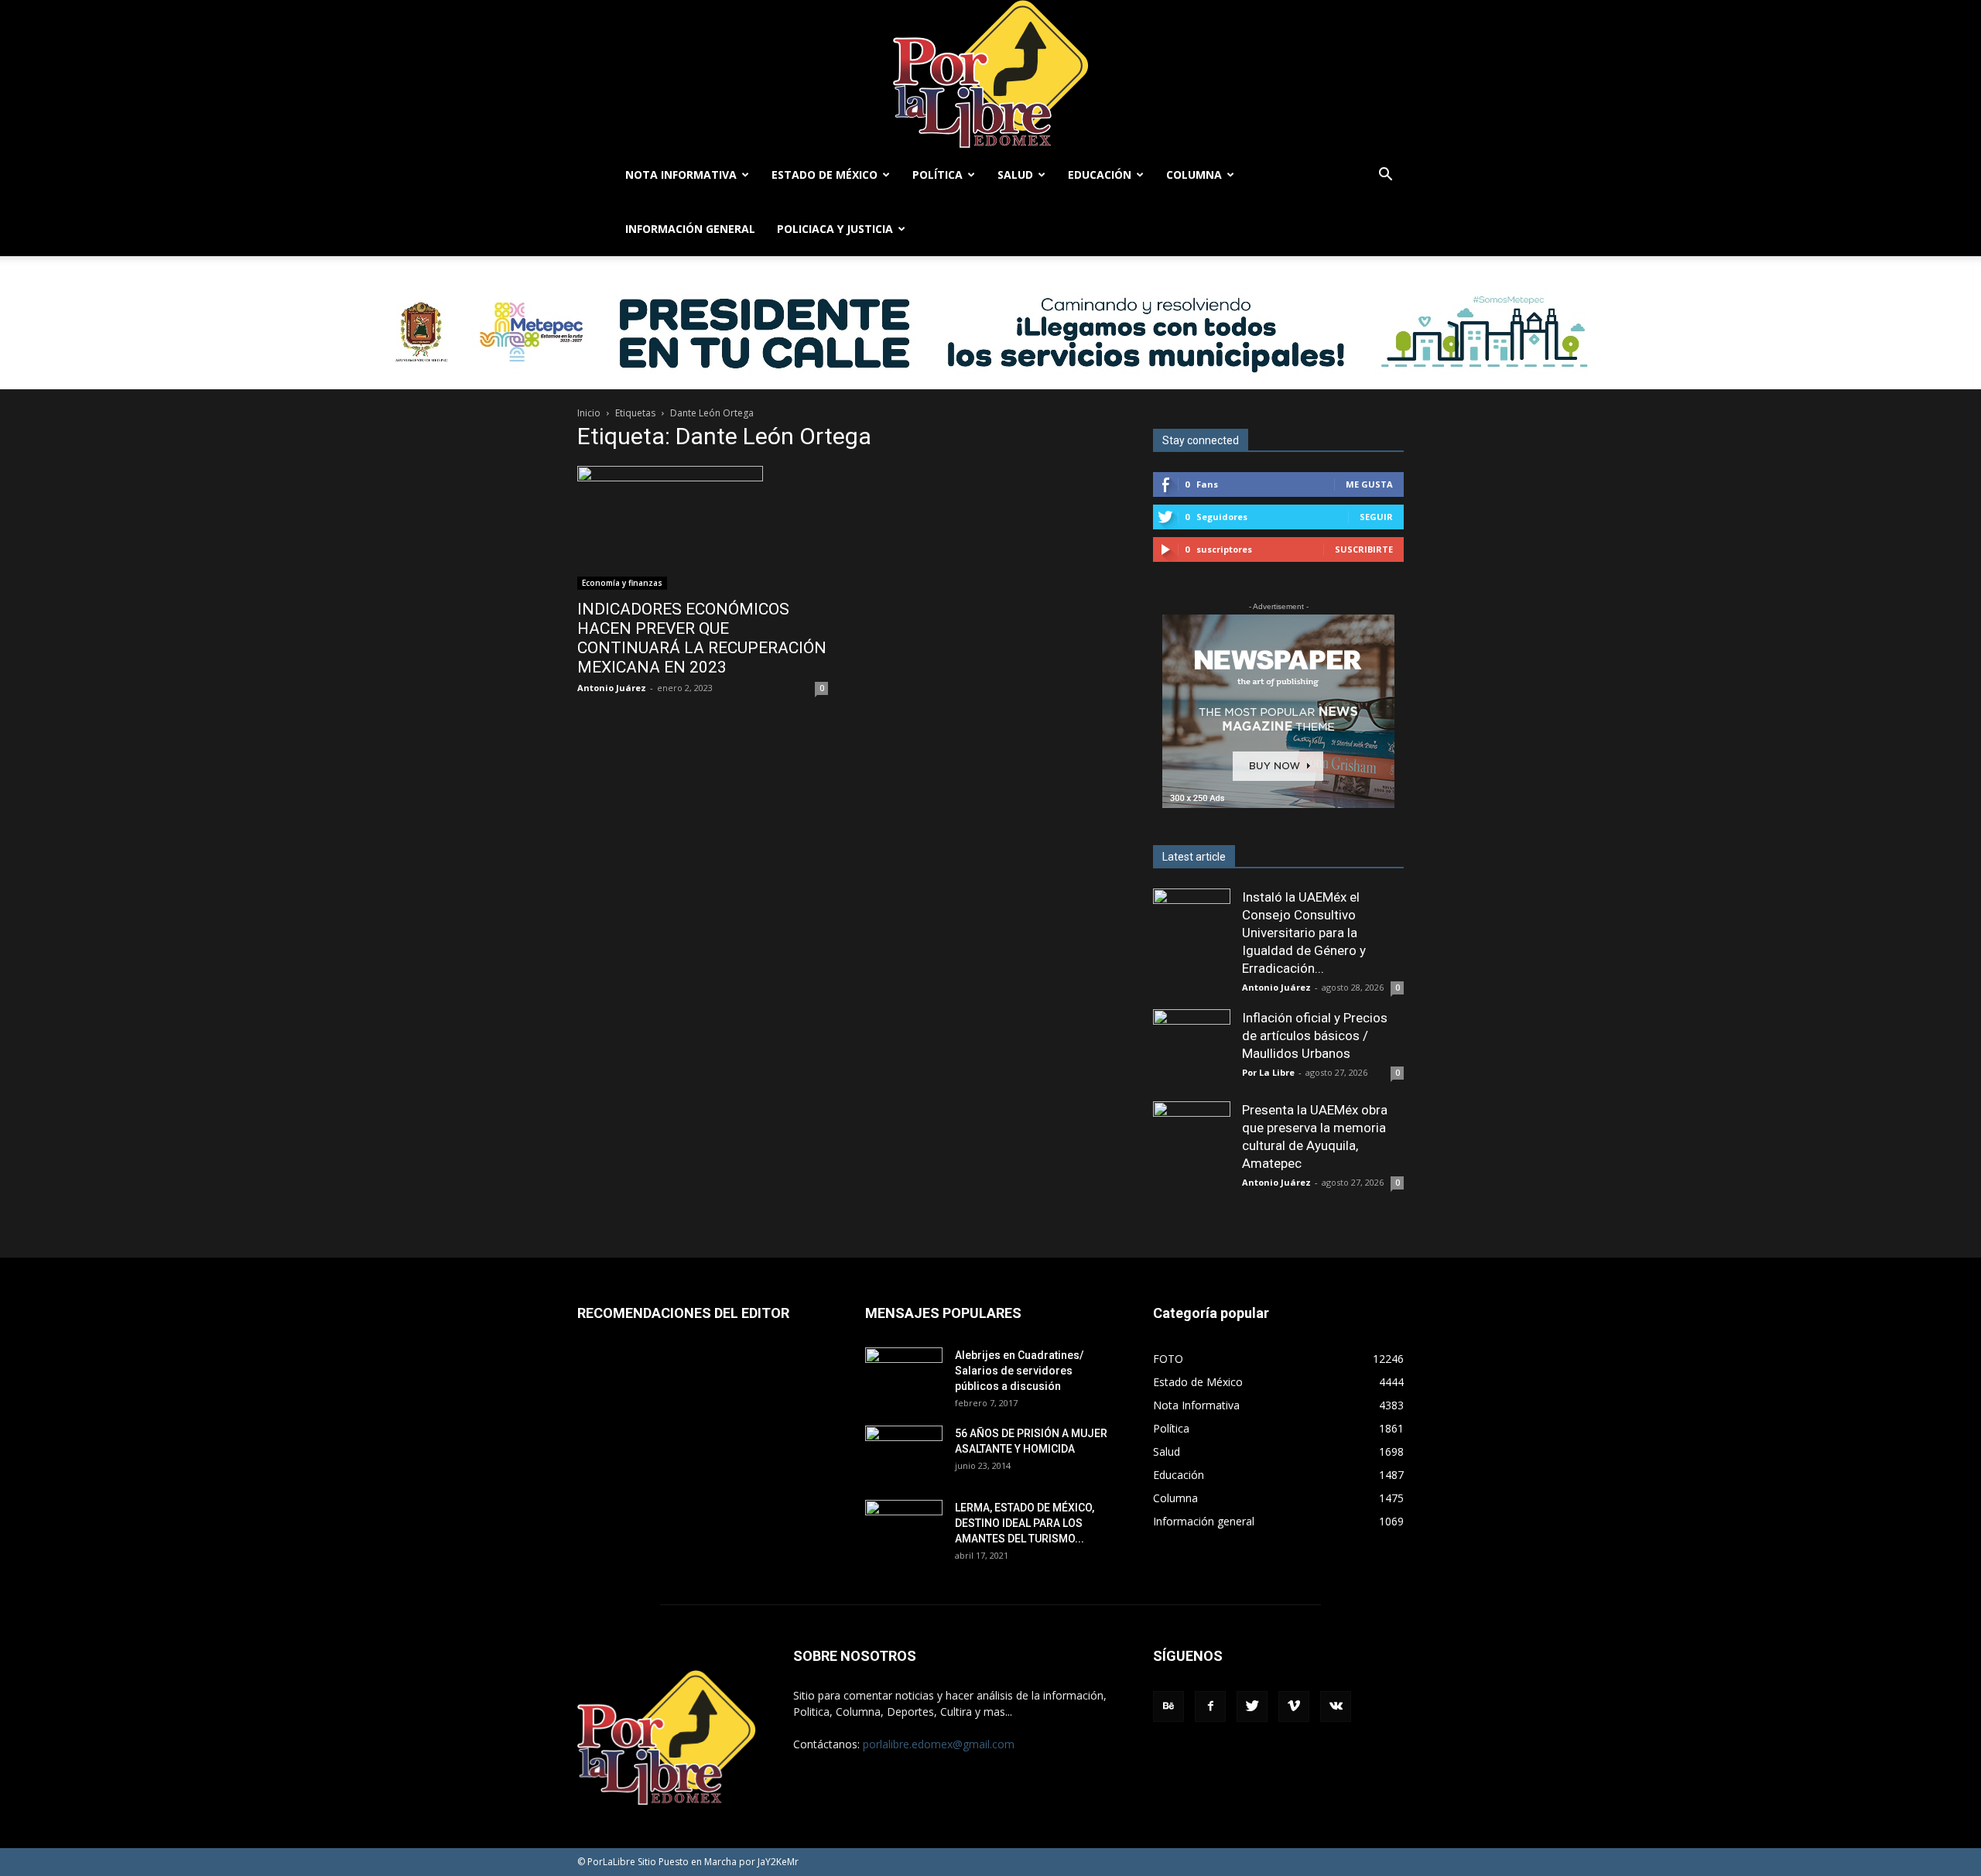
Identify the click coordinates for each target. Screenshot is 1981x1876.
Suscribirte (1364, 549)
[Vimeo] (1294, 1707)
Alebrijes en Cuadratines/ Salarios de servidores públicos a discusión (1019, 1371)
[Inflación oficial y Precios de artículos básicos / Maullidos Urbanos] (1192, 1048)
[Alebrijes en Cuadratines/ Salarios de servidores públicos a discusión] (904, 1374)
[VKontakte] (1336, 1707)
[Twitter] (1252, 1707)
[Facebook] (1210, 1707)
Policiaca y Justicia (835, 229)
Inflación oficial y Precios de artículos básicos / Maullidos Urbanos (1315, 1036)
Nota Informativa (681, 175)
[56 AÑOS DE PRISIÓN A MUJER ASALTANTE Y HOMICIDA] (904, 1453)
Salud (1015, 175)
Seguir (1376, 517)
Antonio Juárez (612, 688)
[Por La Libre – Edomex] (990, 74)
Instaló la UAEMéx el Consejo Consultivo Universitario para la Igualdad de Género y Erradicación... (1304, 933)
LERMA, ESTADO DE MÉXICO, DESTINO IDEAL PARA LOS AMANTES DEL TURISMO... (1025, 1523)
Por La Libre (1268, 1072)
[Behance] (1168, 1707)
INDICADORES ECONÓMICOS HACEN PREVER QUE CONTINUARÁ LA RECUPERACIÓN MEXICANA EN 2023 (702, 638)
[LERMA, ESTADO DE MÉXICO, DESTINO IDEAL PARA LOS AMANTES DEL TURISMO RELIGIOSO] (904, 1526)
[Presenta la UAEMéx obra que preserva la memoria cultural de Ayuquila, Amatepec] (1192, 1140)
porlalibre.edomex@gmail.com (939, 1744)
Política (937, 175)
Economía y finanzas (622, 583)
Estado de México (825, 175)
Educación (1100, 175)
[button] (1385, 176)
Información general (690, 229)
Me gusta (1369, 484)
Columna (1194, 175)
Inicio (589, 413)
